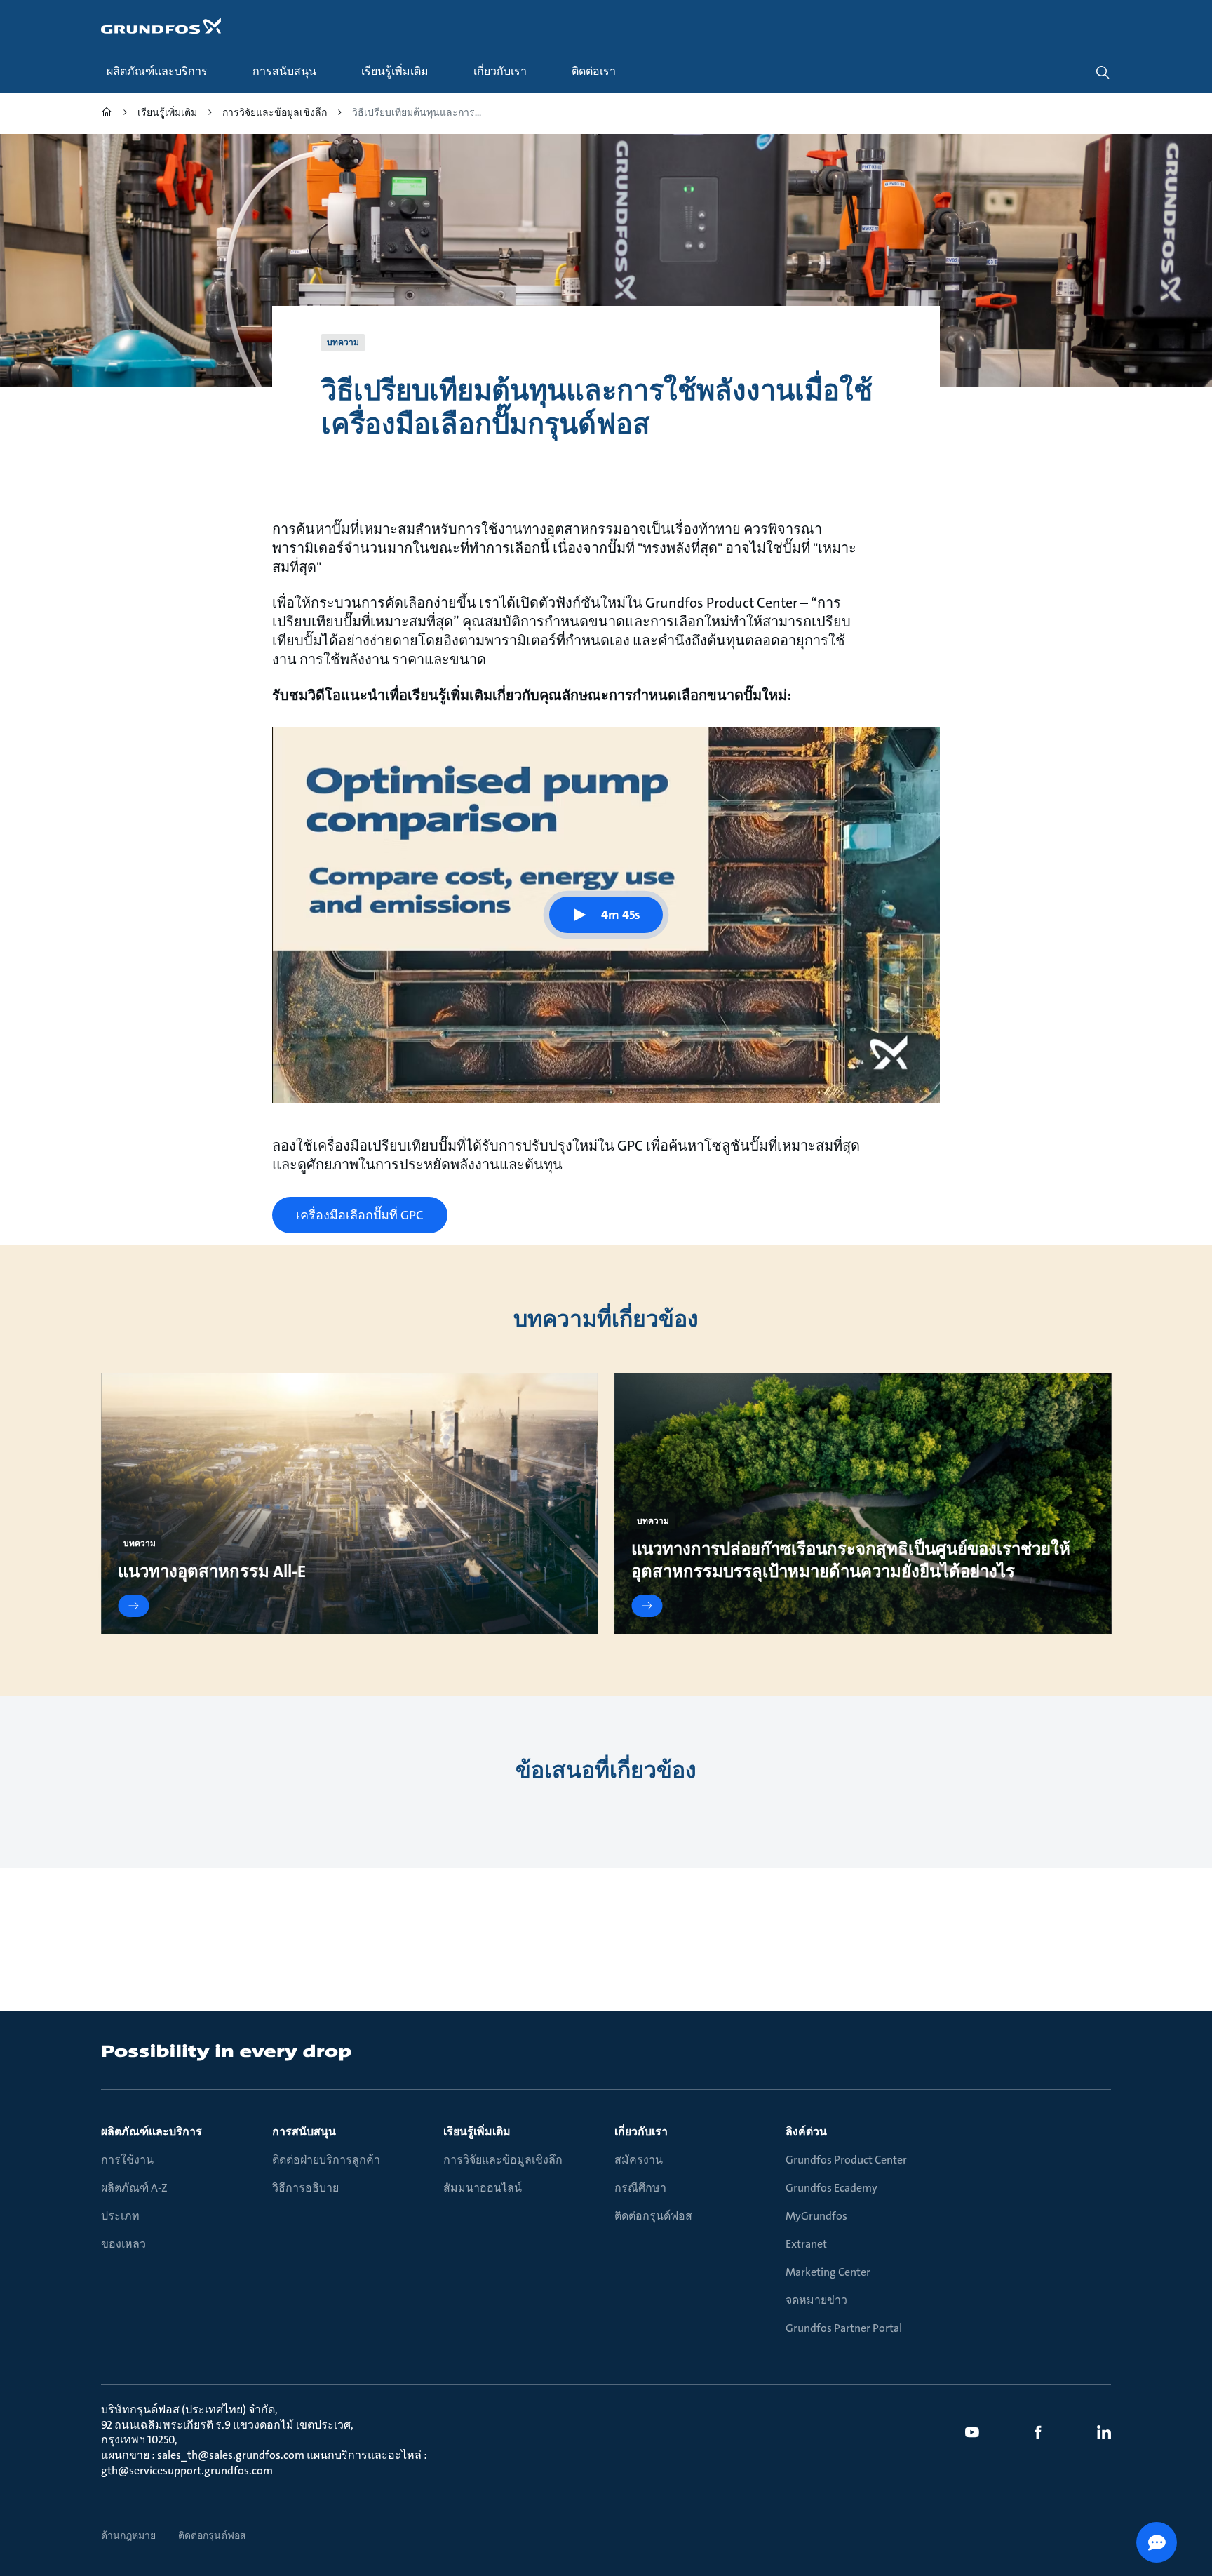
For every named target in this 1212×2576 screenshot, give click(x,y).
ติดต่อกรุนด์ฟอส (653, 2216)
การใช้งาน (127, 2160)
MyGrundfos (816, 2216)
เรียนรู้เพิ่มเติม (477, 2132)
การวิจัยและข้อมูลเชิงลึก (503, 2160)
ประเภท (120, 2216)
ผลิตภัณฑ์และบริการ (151, 2132)
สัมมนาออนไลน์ (483, 2188)
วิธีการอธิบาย (305, 2188)
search (1103, 72)
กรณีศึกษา (640, 2188)
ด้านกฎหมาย (128, 2535)
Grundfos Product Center (846, 2160)
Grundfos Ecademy (831, 2188)
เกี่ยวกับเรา (641, 2132)
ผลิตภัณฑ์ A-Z (134, 2188)
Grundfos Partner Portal (844, 2328)
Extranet (806, 2244)
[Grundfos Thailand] (107, 114)
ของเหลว (123, 2244)
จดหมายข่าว (816, 2300)
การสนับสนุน (304, 2132)
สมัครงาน (639, 2160)
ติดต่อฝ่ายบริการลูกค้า (326, 2160)
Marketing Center (828, 2272)
